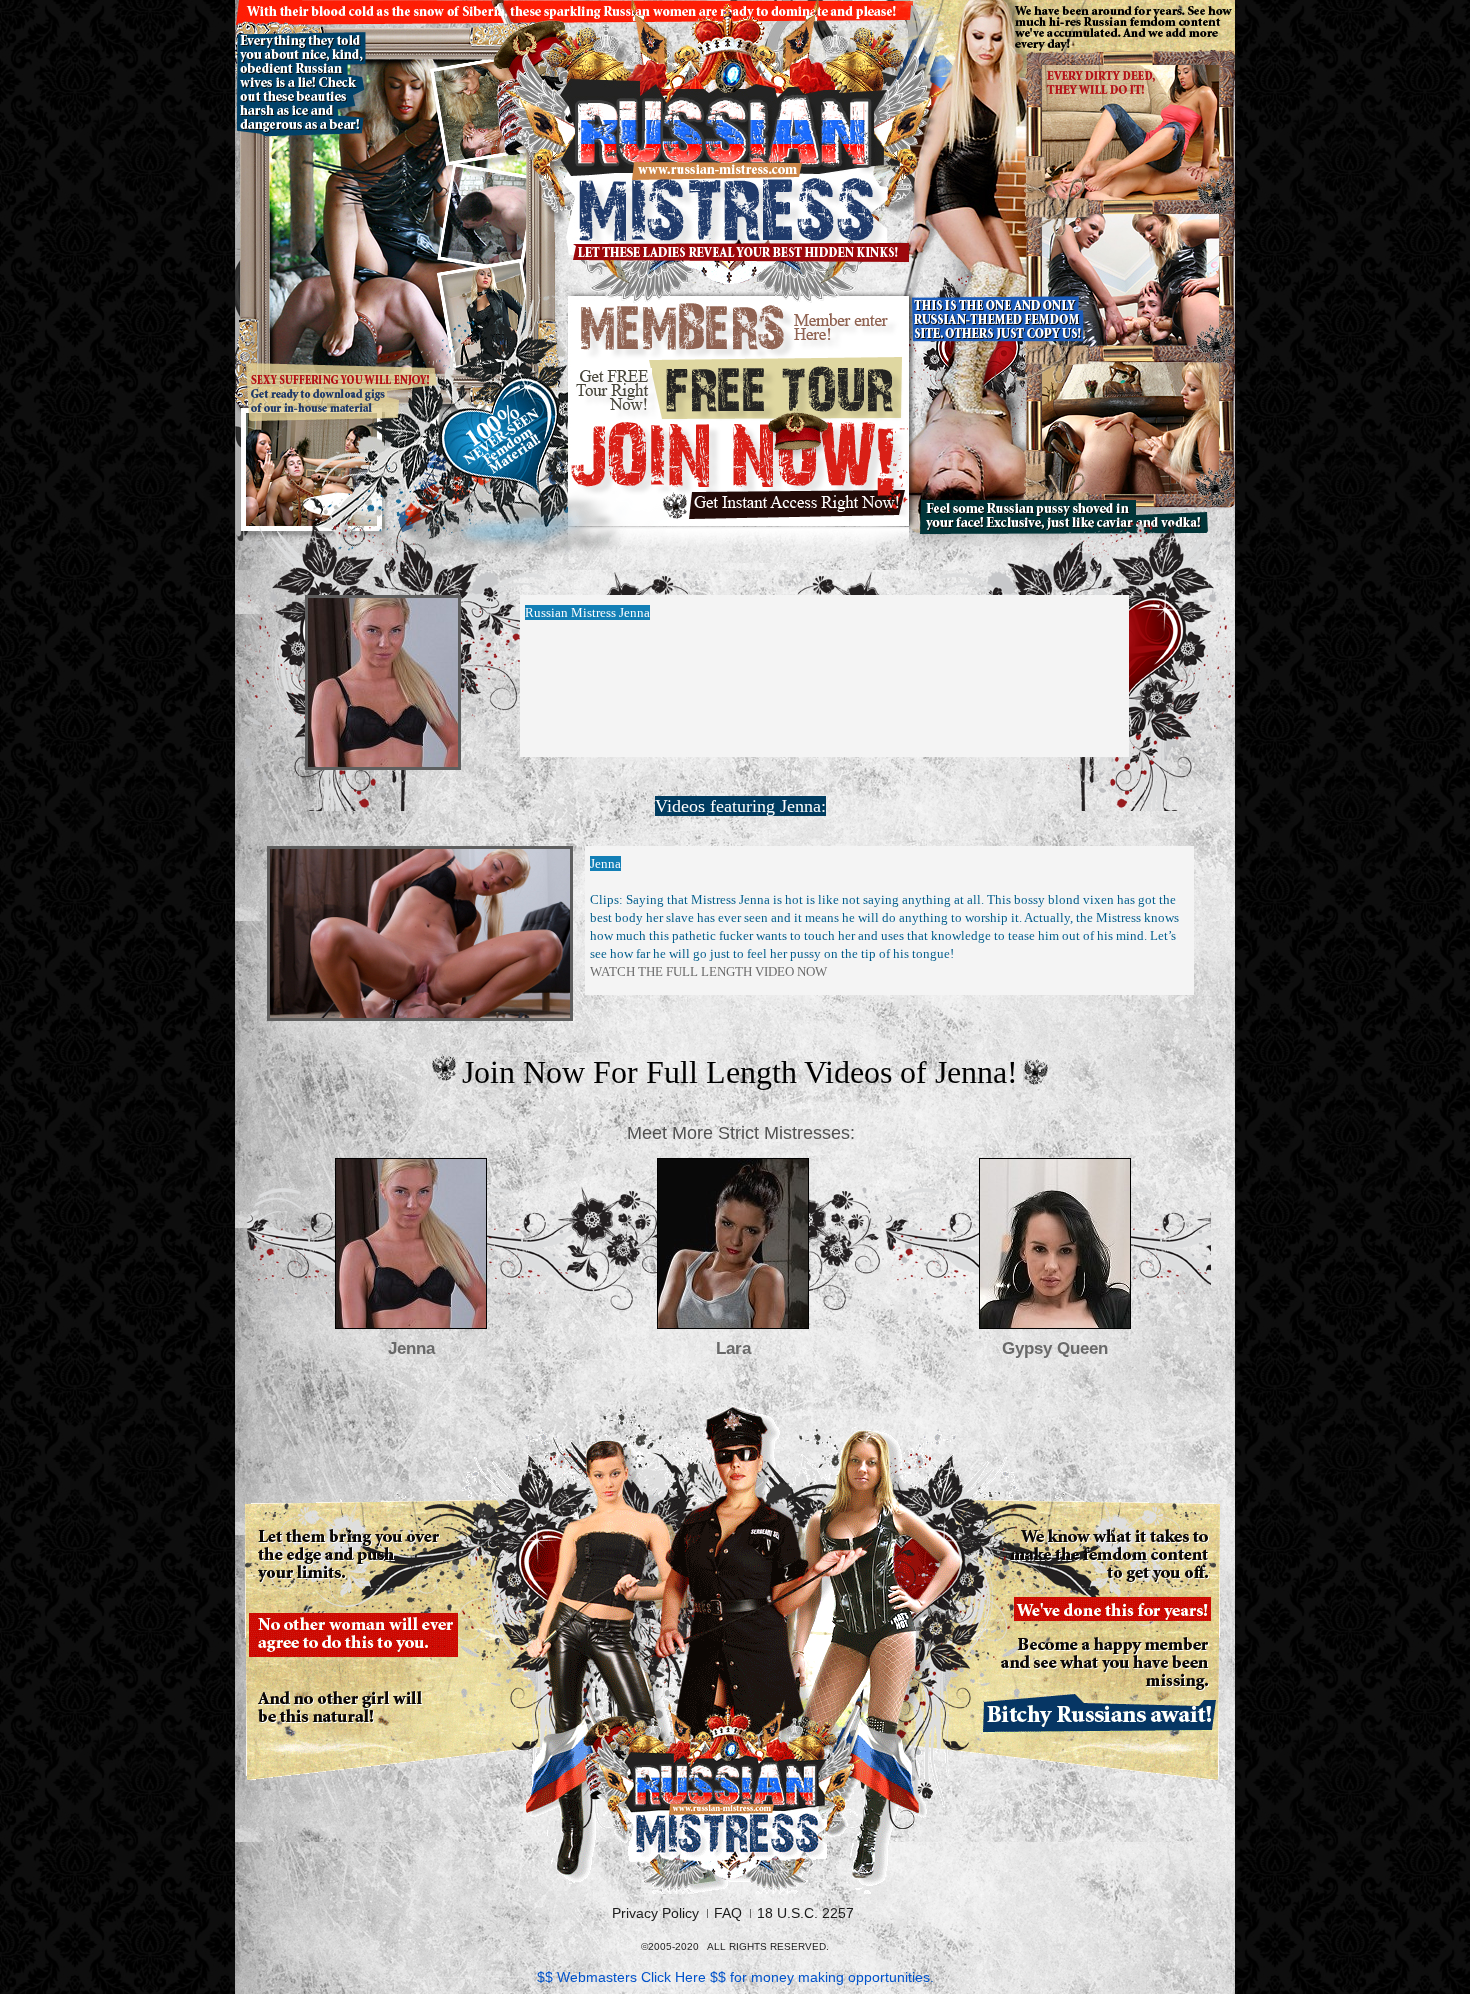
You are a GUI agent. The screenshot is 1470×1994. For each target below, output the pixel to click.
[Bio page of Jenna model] (411, 1243)
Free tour (739, 387)
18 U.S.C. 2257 (805, 1913)
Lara (733, 1348)
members (740, 328)
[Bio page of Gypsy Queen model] (1055, 1243)
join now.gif (739, 471)
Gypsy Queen (1055, 1348)
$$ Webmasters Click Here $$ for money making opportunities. (735, 1977)
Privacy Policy (655, 1913)
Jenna (411, 1348)
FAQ (728, 1913)
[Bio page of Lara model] (733, 1243)
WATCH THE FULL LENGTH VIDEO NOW (708, 971)
